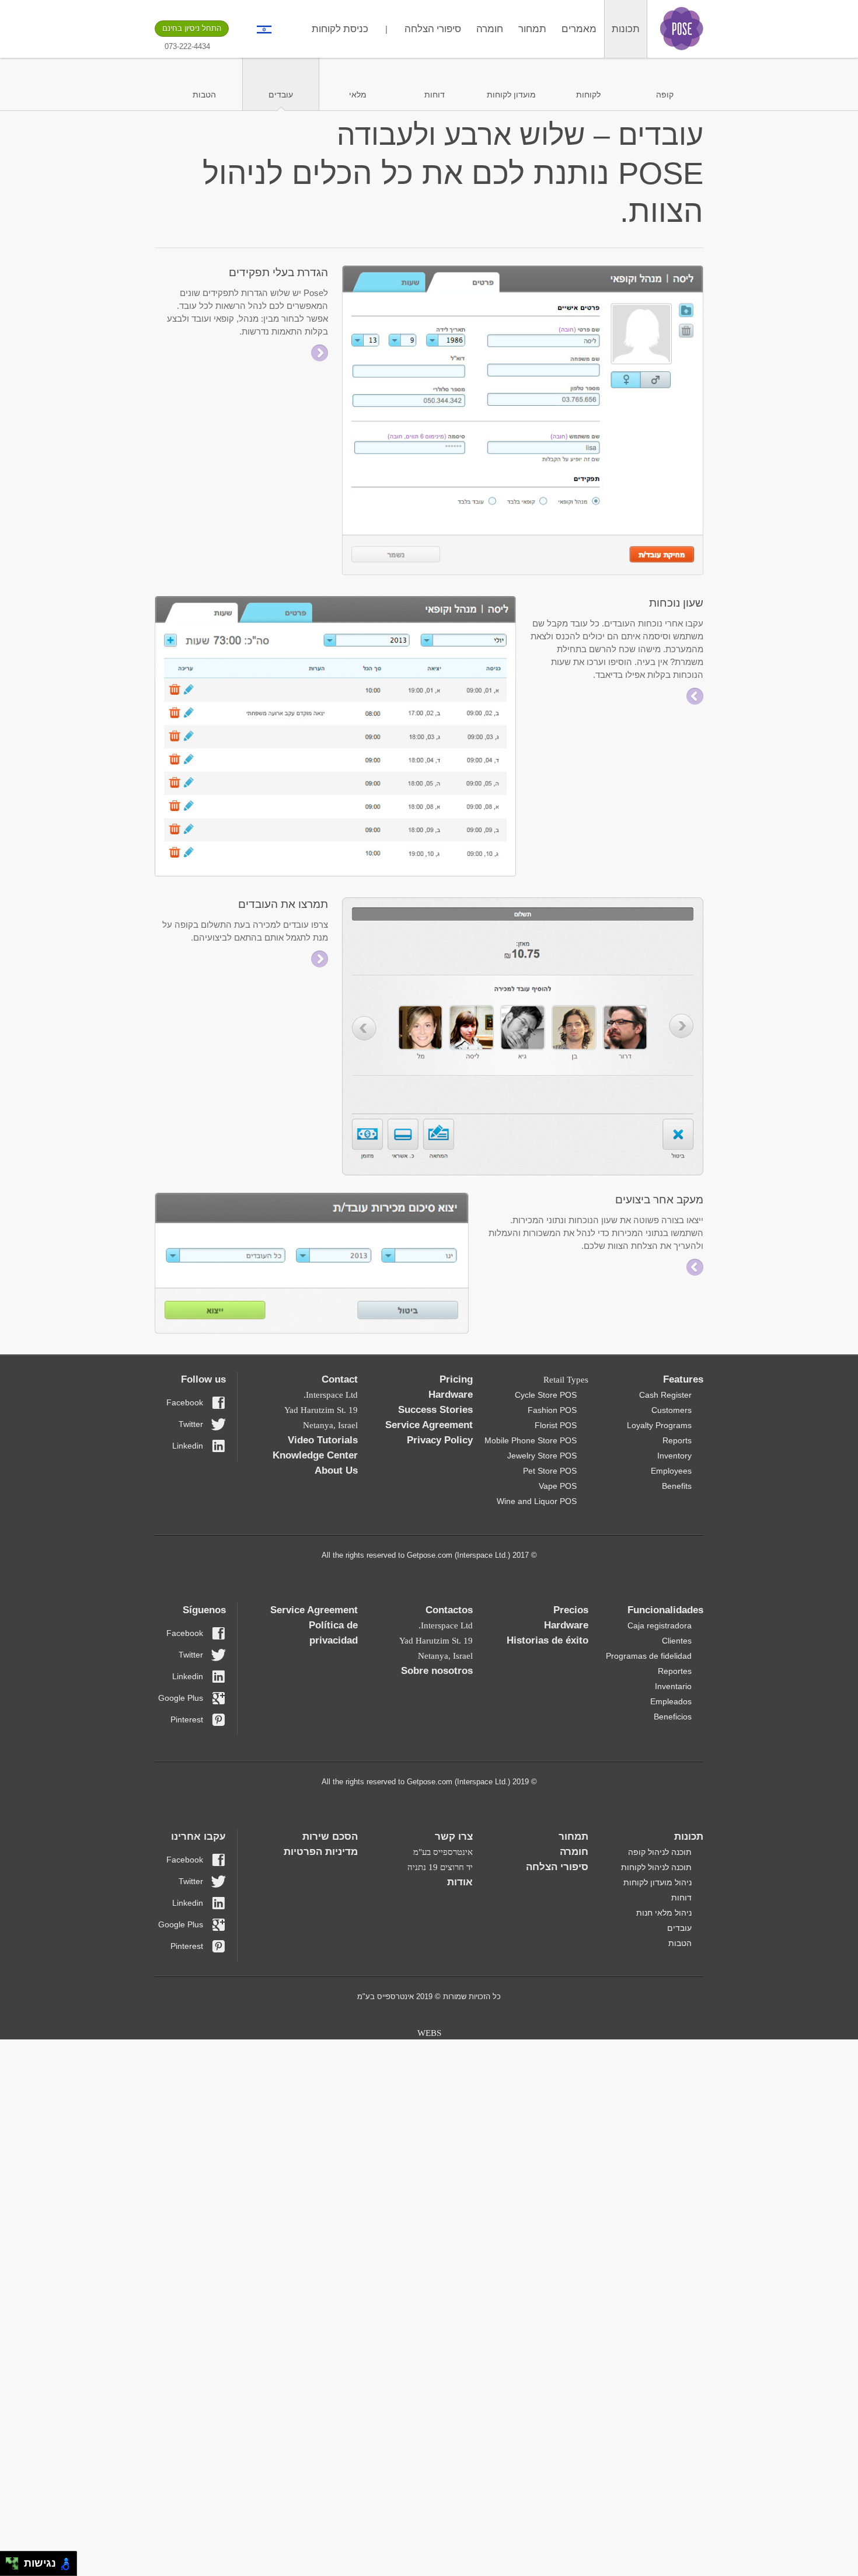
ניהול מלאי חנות (664, 1913)
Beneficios (673, 1717)
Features (683, 1379)
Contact (340, 1379)
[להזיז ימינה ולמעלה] (15, 2561)
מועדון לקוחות (511, 95)
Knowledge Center (315, 1455)
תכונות (626, 29)
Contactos (449, 1610)
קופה (665, 95)
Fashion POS (552, 1410)
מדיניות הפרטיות (321, 1852)
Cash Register (665, 1395)
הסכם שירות (330, 1837)
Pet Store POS (550, 1471)
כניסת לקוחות (340, 29)
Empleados (671, 1701)
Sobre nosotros (437, 1671)
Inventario (673, 1686)
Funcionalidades (665, 1610)
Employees (671, 1471)
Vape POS (558, 1486)
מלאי (358, 95)
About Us (336, 1470)
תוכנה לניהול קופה (660, 1852)
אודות (460, 1882)
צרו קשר (454, 1837)
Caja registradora (660, 1625)
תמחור (532, 29)
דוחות (435, 95)
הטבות (204, 95)
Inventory (674, 1456)
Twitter (191, 1424)
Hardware (451, 1395)
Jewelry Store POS (542, 1456)
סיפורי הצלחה (433, 29)
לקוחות (588, 95)
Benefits (677, 1486)
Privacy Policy (440, 1440)
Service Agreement (429, 1425)
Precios (571, 1610)
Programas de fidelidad (649, 1656)
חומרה (490, 29)
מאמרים (579, 29)
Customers (672, 1410)
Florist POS (556, 1425)
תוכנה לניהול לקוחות (656, 1867)
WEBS (429, 2033)
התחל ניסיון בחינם (192, 28)
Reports (677, 1440)
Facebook (185, 1402)
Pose (682, 29)
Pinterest (187, 1719)
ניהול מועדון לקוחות (658, 1882)
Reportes (675, 1671)
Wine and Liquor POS (537, 1501)
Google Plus (181, 1698)
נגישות (37, 2563)
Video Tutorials (323, 1440)
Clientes (677, 1641)
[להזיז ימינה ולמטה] (15, 2567)
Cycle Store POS (546, 1395)
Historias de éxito (547, 1640)
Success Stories (435, 1410)
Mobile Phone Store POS (531, 1440)
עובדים (281, 95)
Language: (264, 29)
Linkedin (188, 1446)
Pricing (456, 1379)
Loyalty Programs (659, 1425)
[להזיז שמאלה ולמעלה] (9, 2561)
